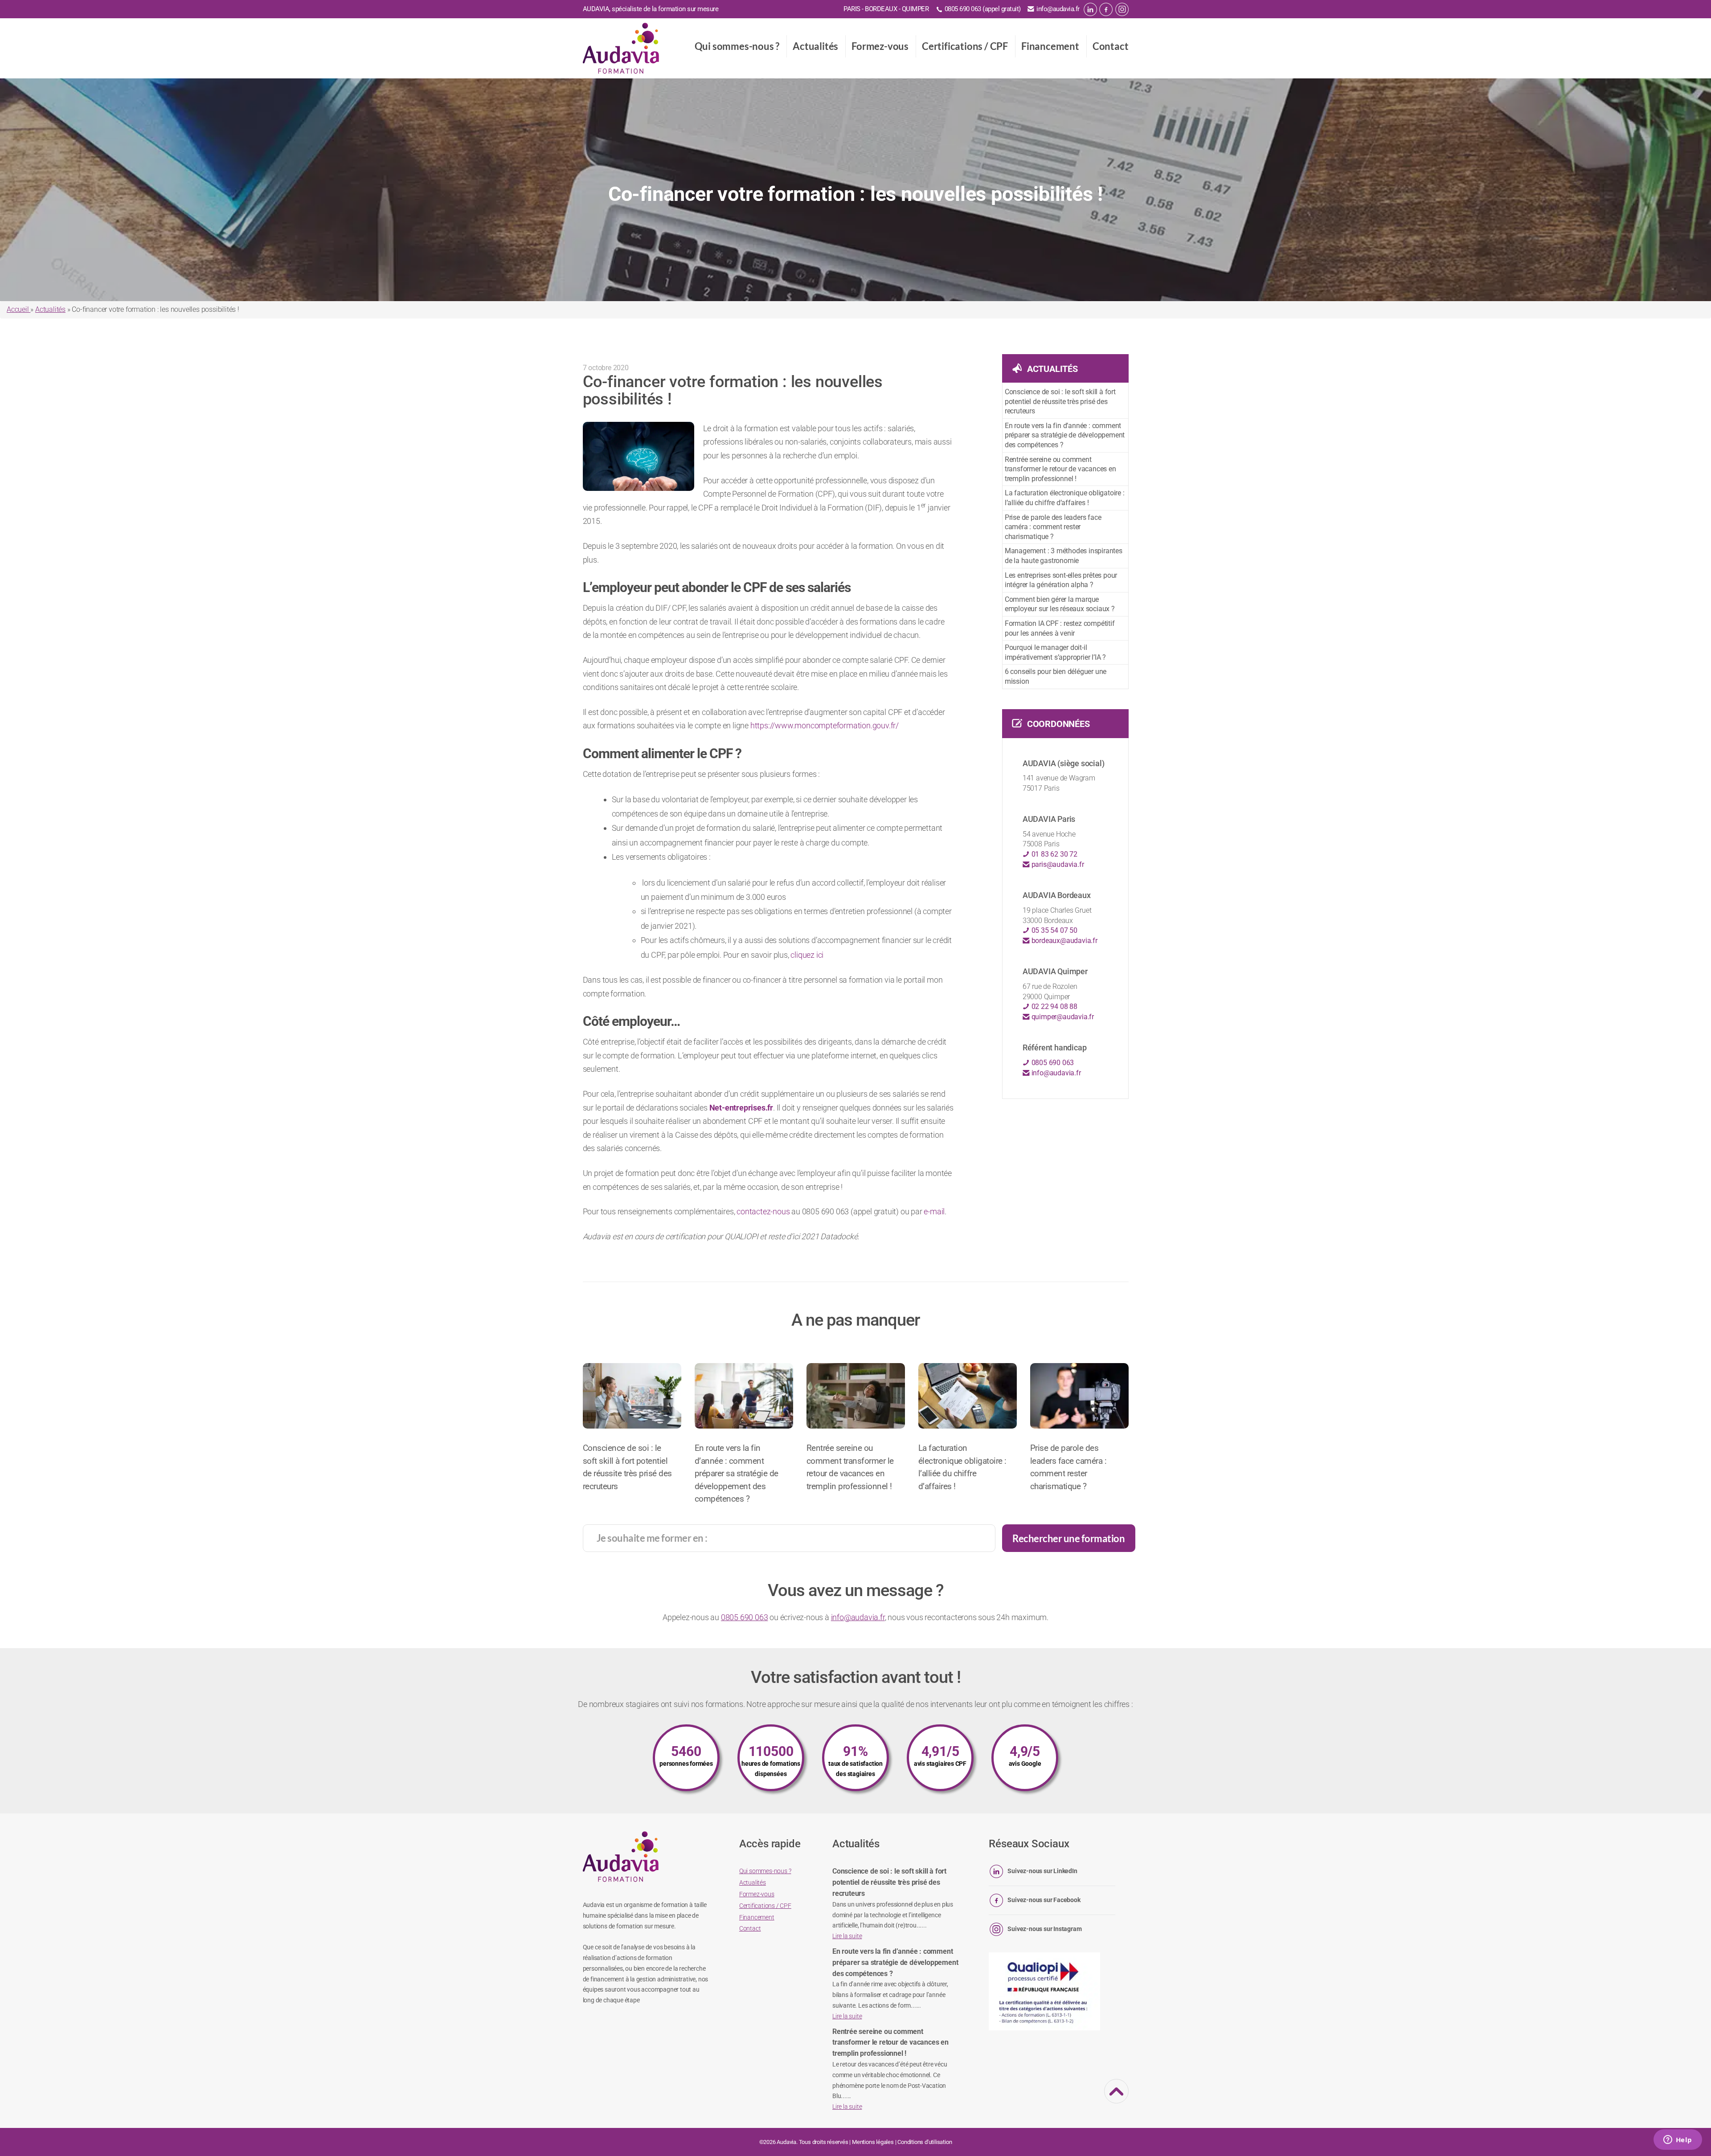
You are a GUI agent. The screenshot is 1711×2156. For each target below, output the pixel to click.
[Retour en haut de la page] (1117, 2098)
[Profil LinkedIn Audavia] (1090, 9)
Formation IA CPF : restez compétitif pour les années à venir (1060, 628)
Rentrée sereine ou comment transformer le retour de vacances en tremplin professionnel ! (1060, 469)
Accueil (18, 309)
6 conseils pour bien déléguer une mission (1056, 676)
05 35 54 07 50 (1054, 930)
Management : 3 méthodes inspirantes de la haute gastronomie (1064, 556)
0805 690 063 (1052, 1063)
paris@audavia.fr (1057, 864)
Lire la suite (847, 1936)
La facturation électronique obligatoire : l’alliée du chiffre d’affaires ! (1065, 498)
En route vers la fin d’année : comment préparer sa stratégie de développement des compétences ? (1065, 435)
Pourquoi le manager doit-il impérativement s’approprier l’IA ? (1055, 652)
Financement (1050, 46)
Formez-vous (880, 46)
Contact (1111, 46)
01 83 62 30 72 (1054, 854)
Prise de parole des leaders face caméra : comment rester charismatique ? (1053, 527)
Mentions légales (873, 2142)
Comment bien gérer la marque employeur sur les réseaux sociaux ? (1060, 604)
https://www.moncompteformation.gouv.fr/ (825, 725)
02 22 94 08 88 (1054, 1007)
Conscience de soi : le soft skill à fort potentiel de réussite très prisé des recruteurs (1060, 401)
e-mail (934, 1211)
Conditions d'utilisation (925, 2142)
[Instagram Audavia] (1122, 9)
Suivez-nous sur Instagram (1044, 1929)
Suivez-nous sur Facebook (1044, 1900)
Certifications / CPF (965, 46)
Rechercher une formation (1068, 1538)
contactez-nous (763, 1211)
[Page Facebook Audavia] (1106, 9)
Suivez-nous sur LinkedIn (1042, 1871)
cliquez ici (807, 955)
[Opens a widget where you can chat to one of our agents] (1678, 2140)
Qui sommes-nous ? (737, 46)
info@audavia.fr (1058, 9)
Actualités (815, 46)
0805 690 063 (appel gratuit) (983, 9)
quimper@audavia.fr (1062, 1017)
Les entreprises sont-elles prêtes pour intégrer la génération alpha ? (1061, 580)
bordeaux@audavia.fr (1064, 941)
